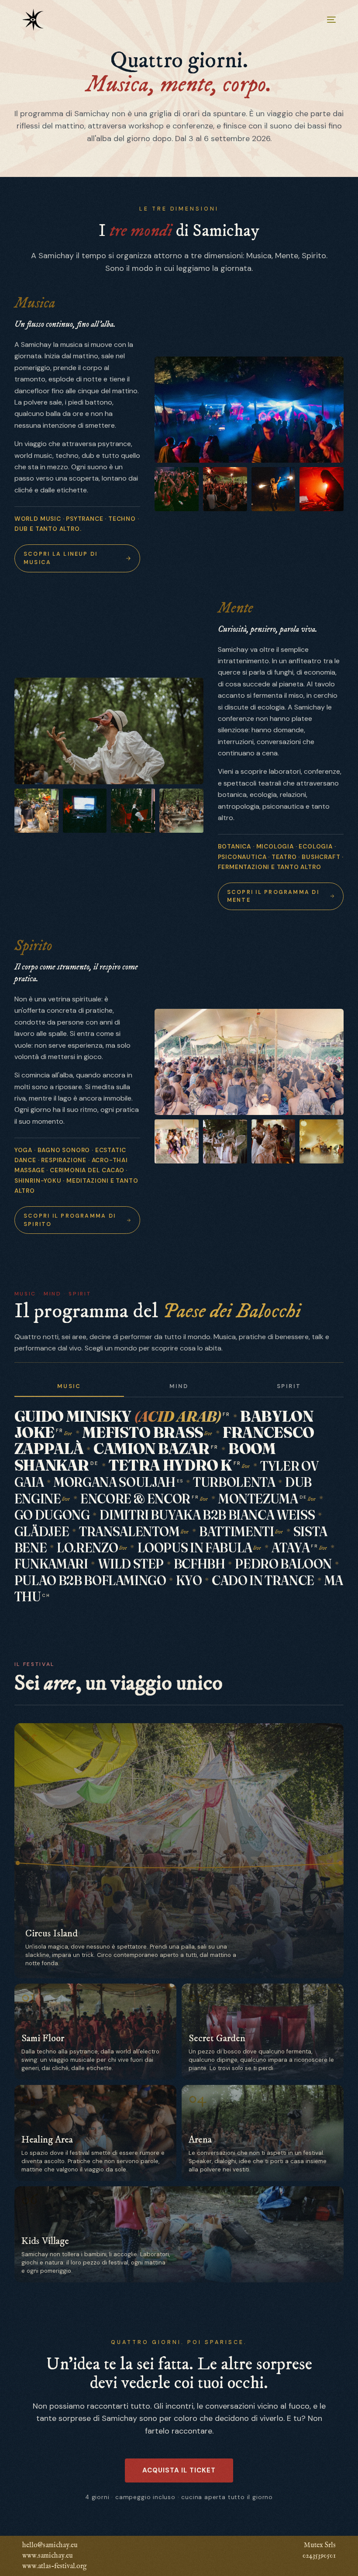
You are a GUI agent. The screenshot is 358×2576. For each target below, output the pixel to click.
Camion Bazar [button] (156, 1448)
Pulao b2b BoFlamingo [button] (90, 1580)
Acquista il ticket (179, 2470)
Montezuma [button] (262, 1499)
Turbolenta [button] (234, 1482)
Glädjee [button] (42, 1531)
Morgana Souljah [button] (118, 1482)
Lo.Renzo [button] (87, 1548)
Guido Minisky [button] (122, 1416)
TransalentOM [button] (129, 1531)
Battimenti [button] (236, 1531)
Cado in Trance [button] (263, 1580)
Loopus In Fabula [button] (195, 1548)
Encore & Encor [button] (140, 1499)
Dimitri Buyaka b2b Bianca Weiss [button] (207, 1515)
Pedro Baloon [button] (283, 1564)
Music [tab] (69, 1386)
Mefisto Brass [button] (143, 1432)
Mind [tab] (179, 1386)
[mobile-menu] (325, 20)
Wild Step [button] (131, 1564)
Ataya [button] (295, 1548)
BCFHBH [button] (200, 1564)
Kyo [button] (189, 1580)
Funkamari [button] (51, 1564)
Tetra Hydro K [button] (175, 1465)
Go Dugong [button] (52, 1515)
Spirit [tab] (289, 1386)
